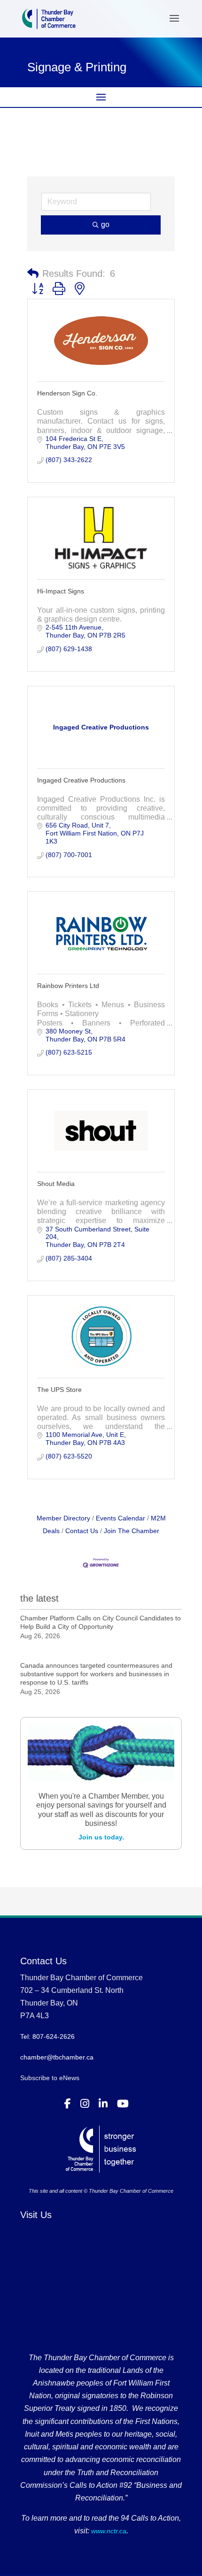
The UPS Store (59, 1390)
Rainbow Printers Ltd (68, 986)
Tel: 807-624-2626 (47, 2036)
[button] (33, 274)
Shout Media (56, 1184)
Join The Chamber (132, 1531)
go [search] (105, 224)
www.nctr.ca (108, 2531)
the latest (39, 1598)
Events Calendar (120, 1518)
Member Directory (63, 1518)
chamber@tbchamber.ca (57, 2057)
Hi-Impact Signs (61, 591)
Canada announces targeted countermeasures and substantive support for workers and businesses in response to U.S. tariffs (96, 1674)
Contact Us (82, 1531)
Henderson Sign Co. (67, 393)
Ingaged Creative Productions (81, 780)
